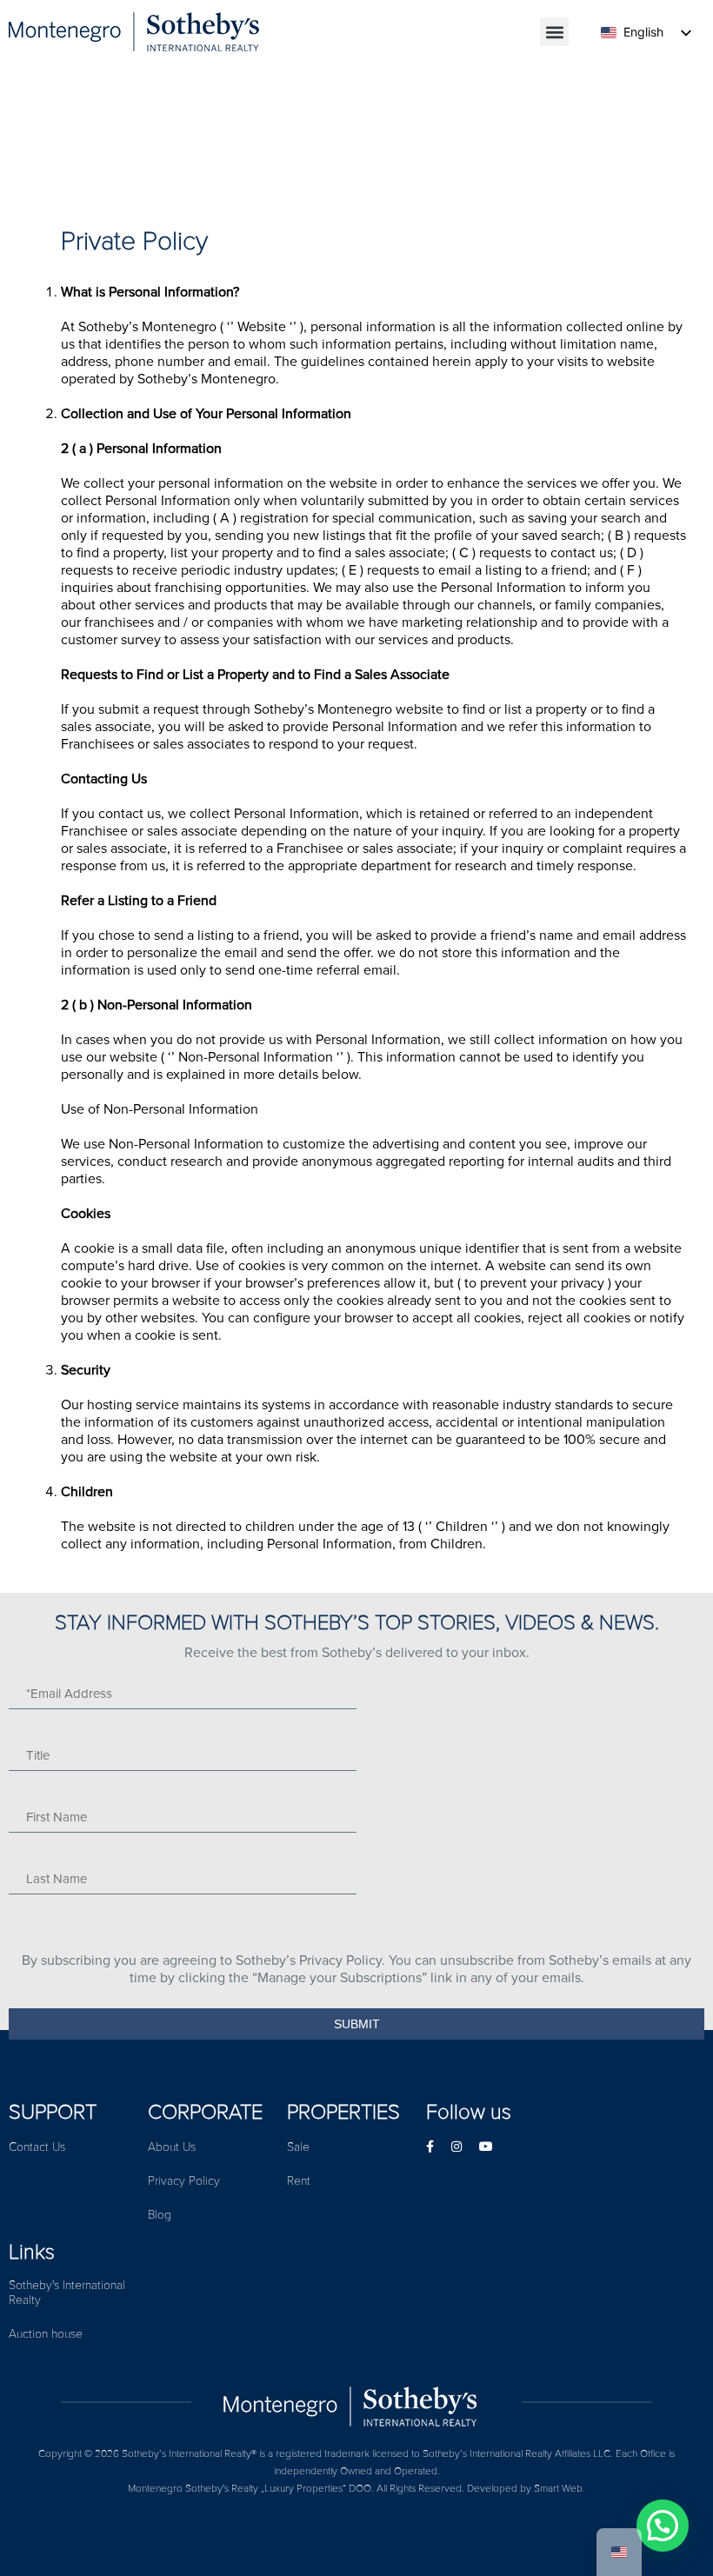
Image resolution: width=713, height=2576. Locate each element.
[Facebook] (430, 2147)
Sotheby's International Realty (67, 2293)
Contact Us (37, 2147)
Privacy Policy (184, 2181)
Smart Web (558, 2489)
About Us (172, 2147)
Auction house (46, 2334)
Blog (160, 2215)
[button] (554, 32)
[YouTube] (486, 2147)
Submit (357, 2024)
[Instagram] (456, 2147)
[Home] (356, 2402)
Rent (299, 2181)
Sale (298, 2147)
